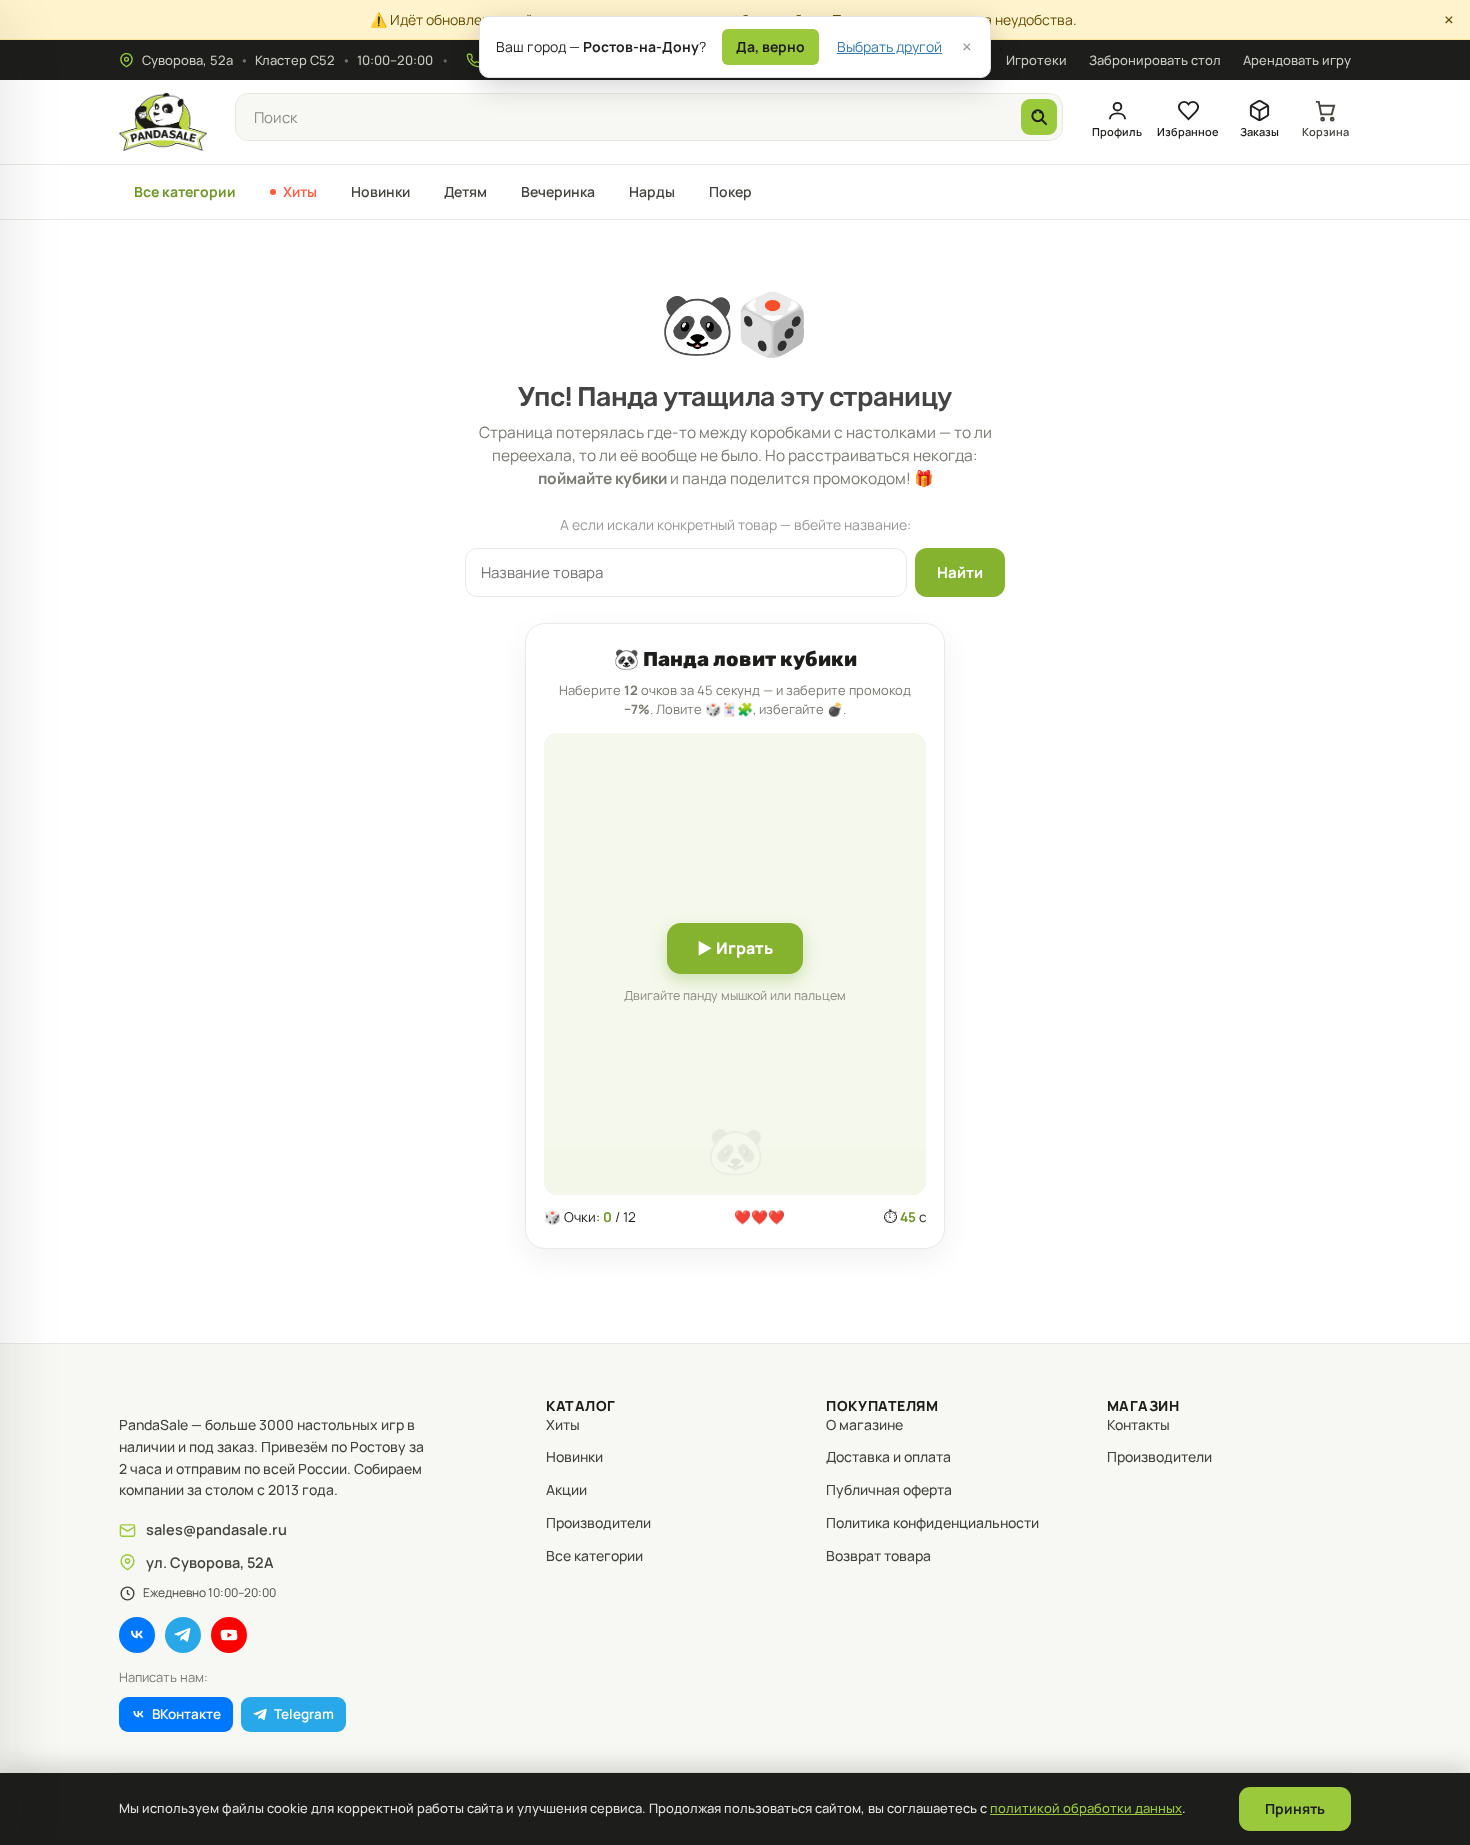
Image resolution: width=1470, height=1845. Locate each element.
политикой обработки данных (1086, 1808)
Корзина (1325, 131)
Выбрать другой (889, 46)
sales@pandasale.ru (216, 1529)
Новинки (380, 191)
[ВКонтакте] (137, 1635)
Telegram (304, 1714)
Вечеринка (558, 191)
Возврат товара (878, 1555)
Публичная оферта (889, 1489)
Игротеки (1036, 60)
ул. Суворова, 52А (210, 1562)
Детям (465, 191)
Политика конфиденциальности (932, 1522)
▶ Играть (735, 948)
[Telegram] (183, 1635)
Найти (960, 572)
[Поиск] (1039, 117)
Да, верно (770, 46)
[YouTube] (229, 1635)
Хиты (300, 191)
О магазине (864, 1424)
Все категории (185, 191)
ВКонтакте (186, 1714)
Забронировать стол (1155, 60)
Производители (598, 1522)
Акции (566, 1489)
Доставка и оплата (888, 1456)
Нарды (652, 191)
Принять (1295, 1808)
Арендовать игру (1297, 60)
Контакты (1138, 1424)
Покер (730, 191)
